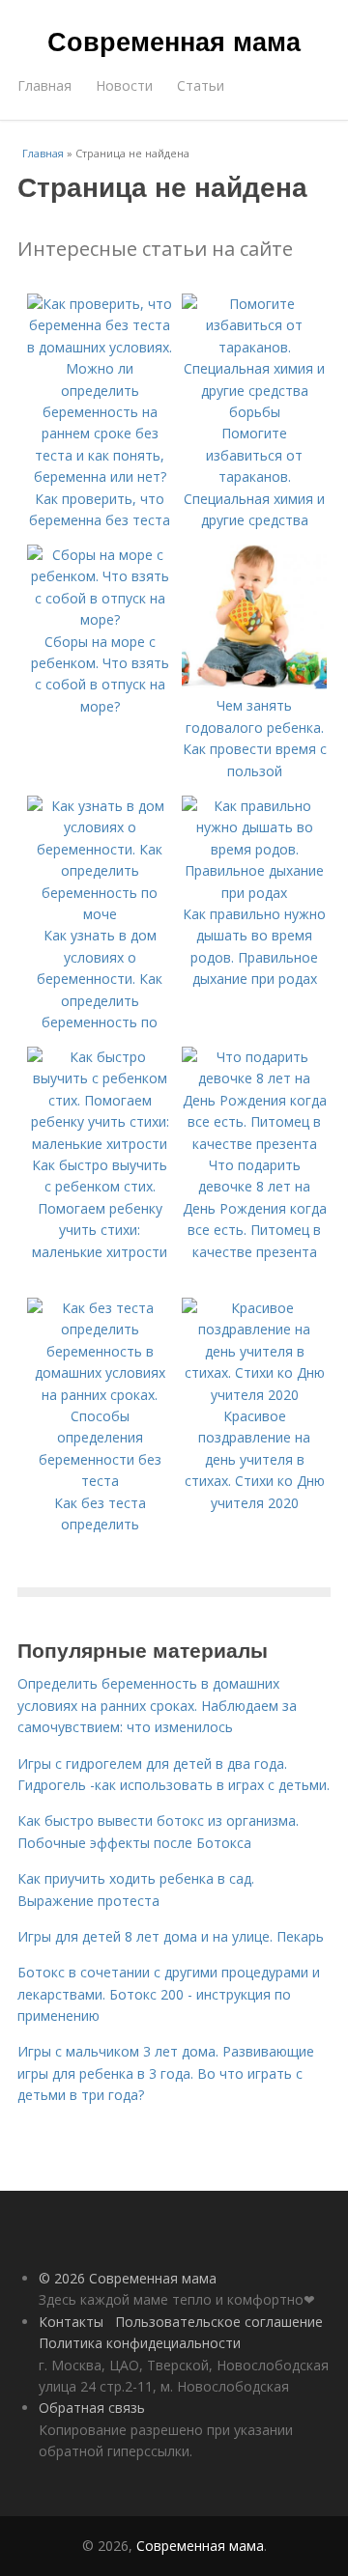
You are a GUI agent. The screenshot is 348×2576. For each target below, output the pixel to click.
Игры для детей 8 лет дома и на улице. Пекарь (171, 1936)
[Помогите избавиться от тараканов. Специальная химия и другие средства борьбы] (254, 412)
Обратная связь (92, 2408)
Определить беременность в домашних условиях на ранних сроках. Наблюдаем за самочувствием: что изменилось (157, 1705)
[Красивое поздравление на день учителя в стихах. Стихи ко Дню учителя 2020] (254, 1395)
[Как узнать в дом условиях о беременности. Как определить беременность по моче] (100, 914)
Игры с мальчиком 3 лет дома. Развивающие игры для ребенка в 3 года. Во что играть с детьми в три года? (166, 2073)
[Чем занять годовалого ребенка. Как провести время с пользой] (254, 684)
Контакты (71, 2322)
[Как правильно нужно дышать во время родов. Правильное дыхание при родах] (254, 893)
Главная (44, 85)
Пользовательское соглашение (219, 2322)
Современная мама (174, 41)
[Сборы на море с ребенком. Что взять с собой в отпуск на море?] (100, 619)
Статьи (201, 85)
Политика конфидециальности (140, 2343)
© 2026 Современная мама (128, 2278)
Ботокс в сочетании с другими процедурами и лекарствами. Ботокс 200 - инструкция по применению (169, 1994)
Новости (124, 85)
